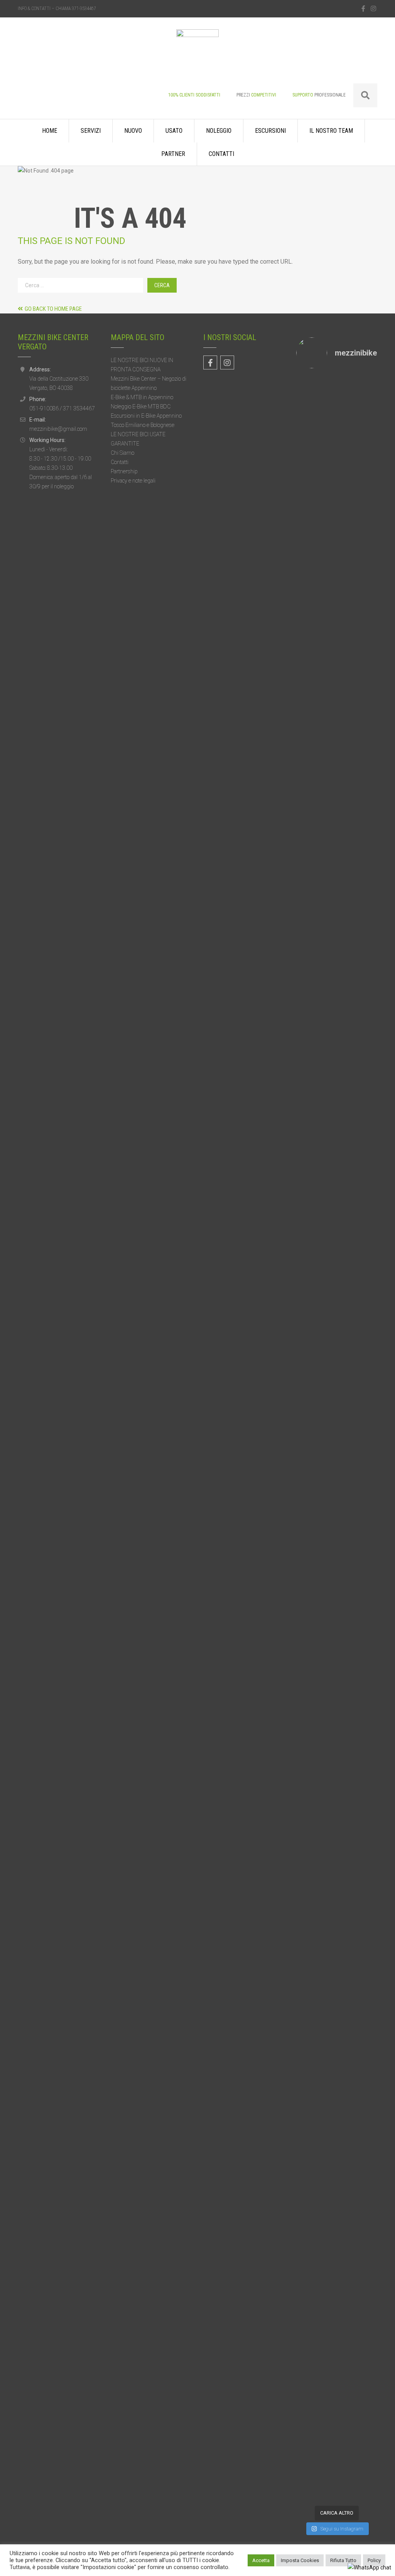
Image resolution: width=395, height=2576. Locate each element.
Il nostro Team (331, 131)
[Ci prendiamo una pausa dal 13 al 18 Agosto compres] (347, 2183)
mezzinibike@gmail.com (58, 429)
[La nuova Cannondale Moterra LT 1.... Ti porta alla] (347, 517)
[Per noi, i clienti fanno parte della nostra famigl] (305, 567)
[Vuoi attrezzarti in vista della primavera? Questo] (326, 877)
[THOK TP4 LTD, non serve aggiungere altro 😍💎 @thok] (326, 1731)
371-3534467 (84, 8)
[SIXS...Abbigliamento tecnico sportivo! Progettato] (326, 538)
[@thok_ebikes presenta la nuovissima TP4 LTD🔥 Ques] (369, 1884)
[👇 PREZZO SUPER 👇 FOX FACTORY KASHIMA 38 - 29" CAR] (369, 498)
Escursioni (270, 131)
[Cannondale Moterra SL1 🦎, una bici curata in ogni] (326, 1394)
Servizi (91, 131)
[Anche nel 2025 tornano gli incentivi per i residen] (305, 1870)
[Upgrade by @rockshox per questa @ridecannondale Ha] (347, 1800)
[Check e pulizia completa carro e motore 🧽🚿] (369, 797)
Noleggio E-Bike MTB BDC (141, 406)
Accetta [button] (261, 2560)
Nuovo (133, 131)
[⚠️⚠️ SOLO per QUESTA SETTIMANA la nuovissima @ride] (326, 2241)
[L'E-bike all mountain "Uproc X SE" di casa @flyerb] (347, 1502)
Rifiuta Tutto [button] (343, 2560)
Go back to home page (53, 309)
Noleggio (219, 131)
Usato (174, 131)
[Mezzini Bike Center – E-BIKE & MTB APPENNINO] (197, 56)
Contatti (221, 154)
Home (50, 131)
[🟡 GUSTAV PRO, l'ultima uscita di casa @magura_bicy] (305, 1039)
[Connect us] (363, 9)
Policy (374, 2560)
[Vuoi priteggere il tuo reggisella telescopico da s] (369, 2229)
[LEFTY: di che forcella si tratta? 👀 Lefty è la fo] (305, 2292)
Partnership (124, 471)
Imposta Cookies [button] (300, 2560)
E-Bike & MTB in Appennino (142, 397)
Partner (173, 154)
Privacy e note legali (133, 481)
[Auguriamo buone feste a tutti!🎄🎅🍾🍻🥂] (369, 1352)
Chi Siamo (122, 453)
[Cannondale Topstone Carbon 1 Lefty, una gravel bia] (347, 838)
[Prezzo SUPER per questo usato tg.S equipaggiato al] (305, 1486)
